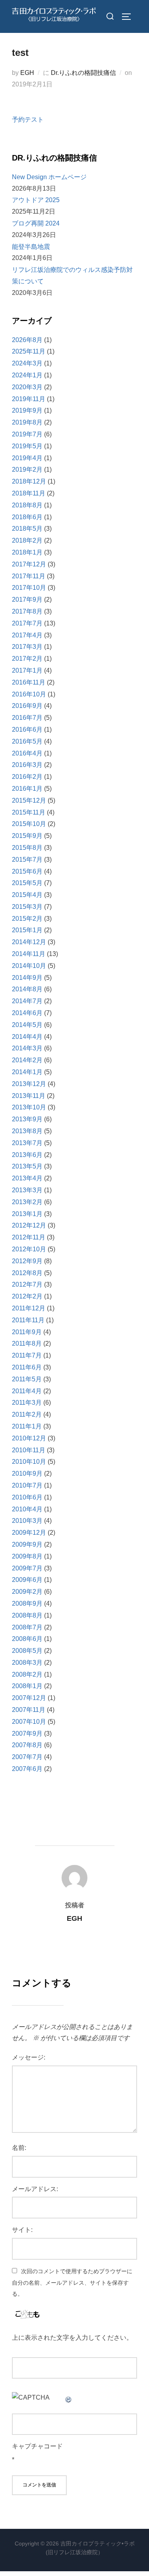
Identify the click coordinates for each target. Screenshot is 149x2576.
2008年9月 (27, 1604)
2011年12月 (29, 1308)
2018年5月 (27, 529)
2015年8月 (27, 848)
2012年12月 (29, 1225)
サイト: (22, 2230)
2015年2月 (27, 919)
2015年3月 (27, 907)
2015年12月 (29, 800)
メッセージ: (29, 2057)
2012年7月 (27, 1284)
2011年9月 (27, 1332)
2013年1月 (27, 1214)
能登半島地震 (31, 247)
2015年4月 (27, 895)
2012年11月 (29, 1237)
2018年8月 (27, 505)
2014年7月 (27, 1001)
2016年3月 (27, 765)
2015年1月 (27, 930)
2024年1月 (27, 375)
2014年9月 (27, 978)
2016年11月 (29, 682)
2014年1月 (27, 1072)
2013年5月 (27, 1166)
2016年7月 (27, 718)
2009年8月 (27, 1556)
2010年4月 (27, 1509)
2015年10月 (29, 824)
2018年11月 (29, 493)
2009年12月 (29, 1533)
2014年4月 (27, 1037)
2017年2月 (27, 659)
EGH (27, 73)
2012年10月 (29, 1249)
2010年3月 (27, 1521)
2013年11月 (29, 1096)
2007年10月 (29, 1722)
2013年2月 (27, 1202)
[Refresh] (69, 2397)
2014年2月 (27, 1060)
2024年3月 (27, 363)
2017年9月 (27, 600)
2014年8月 (27, 989)
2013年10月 (29, 1107)
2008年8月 (27, 1615)
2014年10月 (29, 966)
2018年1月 (27, 552)
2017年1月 (27, 670)
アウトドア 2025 (36, 200)
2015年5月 (27, 883)
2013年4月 (27, 1178)
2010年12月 (29, 1438)
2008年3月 (27, 1663)
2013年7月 (27, 1143)
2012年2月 (27, 1296)
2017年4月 (27, 635)
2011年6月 (27, 1367)
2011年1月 (27, 1426)
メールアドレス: (35, 2189)
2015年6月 (27, 871)
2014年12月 (29, 942)
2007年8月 (27, 1745)
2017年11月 (29, 576)
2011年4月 (27, 1391)
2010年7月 (27, 1485)
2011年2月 (27, 1414)
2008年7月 (27, 1627)
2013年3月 (27, 1190)
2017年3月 (27, 647)
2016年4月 (27, 753)
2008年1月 (27, 1686)
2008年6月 (27, 1639)
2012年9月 (27, 1261)
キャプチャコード (37, 2446)
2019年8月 (27, 422)
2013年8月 (27, 1131)
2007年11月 (29, 1710)
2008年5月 (27, 1651)
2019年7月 (27, 434)
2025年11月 (29, 351)
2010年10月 (29, 1462)
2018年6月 (27, 517)
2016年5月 (27, 741)
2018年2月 (27, 540)
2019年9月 (27, 410)
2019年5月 (27, 446)
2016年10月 (29, 694)
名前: (19, 2148)
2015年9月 (27, 836)
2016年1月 (27, 789)
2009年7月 (27, 1568)
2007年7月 (27, 1757)
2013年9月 (27, 1119)
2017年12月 (29, 564)
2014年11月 (29, 954)
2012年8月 (27, 1273)
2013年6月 (27, 1155)
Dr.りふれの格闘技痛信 (83, 73)
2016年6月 (27, 730)
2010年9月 (27, 1474)
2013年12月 (29, 1084)
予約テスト (28, 120)
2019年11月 (29, 399)
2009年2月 (27, 1592)
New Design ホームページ (49, 177)
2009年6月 (27, 1580)
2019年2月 (27, 469)
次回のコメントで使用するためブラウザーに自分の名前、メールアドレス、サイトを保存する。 (72, 2283)
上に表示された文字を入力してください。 (72, 2338)
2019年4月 (27, 458)
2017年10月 (29, 588)
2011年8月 (27, 1343)
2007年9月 (27, 1734)
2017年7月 (27, 623)
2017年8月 (27, 611)
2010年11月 (29, 1450)
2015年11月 (29, 812)
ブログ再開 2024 (36, 223)
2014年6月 (27, 1013)
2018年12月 (29, 481)
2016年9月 (27, 706)
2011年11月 (28, 1320)
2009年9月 (27, 1544)
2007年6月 (27, 1769)
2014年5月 (27, 1025)
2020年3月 (27, 387)
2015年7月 (27, 860)
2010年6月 (27, 1497)
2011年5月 (27, 1379)
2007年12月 (29, 1698)
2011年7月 (27, 1355)
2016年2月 (27, 777)
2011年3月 (27, 1403)
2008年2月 (27, 1674)
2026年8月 (27, 340)
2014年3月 (27, 1048)
